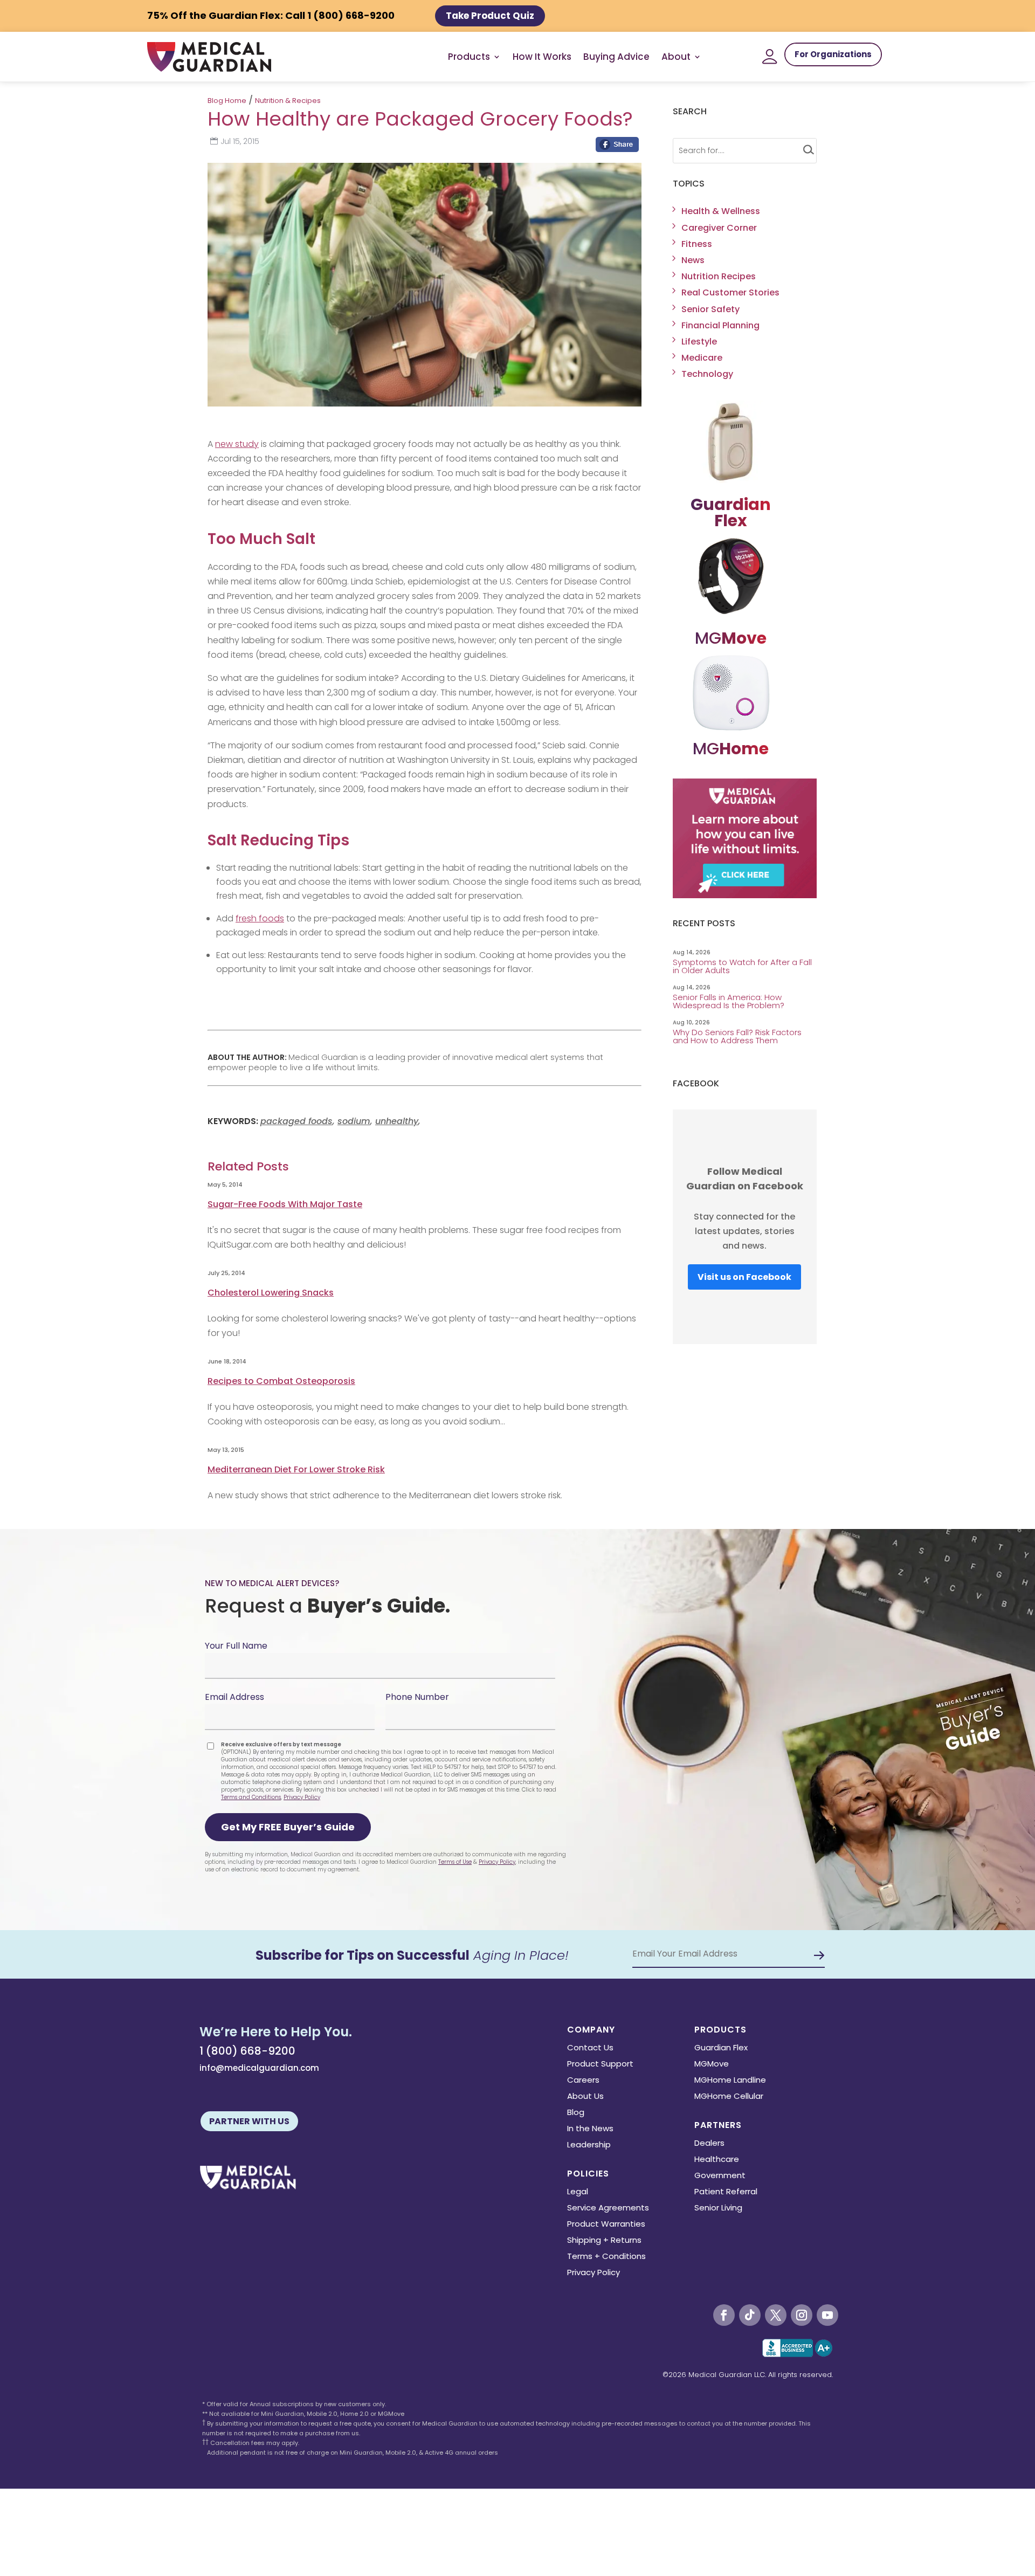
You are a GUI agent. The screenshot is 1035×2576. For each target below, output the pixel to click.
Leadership (589, 2145)
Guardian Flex (721, 2048)
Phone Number (417, 1697)
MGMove (712, 2065)
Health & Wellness (721, 211)
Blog (576, 2113)
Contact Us (590, 2048)
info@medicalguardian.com (259, 2068)
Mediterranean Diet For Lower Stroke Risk (296, 1469)
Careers (583, 2081)
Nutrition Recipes (719, 276)
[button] (288, 1827)
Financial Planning (720, 325)
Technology (707, 374)
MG (731, 638)
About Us (585, 2097)
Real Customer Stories (730, 292)
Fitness (697, 244)
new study (237, 444)
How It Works (542, 57)
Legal (578, 2192)
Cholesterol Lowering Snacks (271, 1293)
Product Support (600, 2065)
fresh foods (260, 918)
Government (720, 2176)
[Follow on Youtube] (827, 2315)
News (693, 260)
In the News (590, 2129)
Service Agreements (608, 2209)
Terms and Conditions (251, 1797)
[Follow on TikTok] (750, 2315)
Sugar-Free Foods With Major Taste (285, 1204)
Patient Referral (726, 2192)
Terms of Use (455, 1862)
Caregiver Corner (719, 228)
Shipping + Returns (604, 2241)
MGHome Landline (730, 2081)
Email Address (234, 1697)
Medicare (702, 358)
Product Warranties (606, 2225)
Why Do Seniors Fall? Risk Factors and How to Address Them (737, 1036)
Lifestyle (699, 342)
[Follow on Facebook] (724, 2315)
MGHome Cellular (729, 2097)
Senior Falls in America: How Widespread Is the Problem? (730, 1001)
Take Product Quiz (490, 16)
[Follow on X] (776, 2315)
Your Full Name (236, 1646)
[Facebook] (617, 147)
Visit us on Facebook (744, 1277)
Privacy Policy (302, 1797)
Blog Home (227, 101)
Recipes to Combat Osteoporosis (281, 1381)
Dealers (709, 2144)
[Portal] (770, 57)
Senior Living (718, 2209)
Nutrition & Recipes (288, 101)
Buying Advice (616, 57)
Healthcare (717, 2160)
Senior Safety (710, 309)
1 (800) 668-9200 (247, 2051)
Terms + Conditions (606, 2257)
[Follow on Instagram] (802, 2315)
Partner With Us (249, 2121)
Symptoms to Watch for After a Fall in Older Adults (742, 966)
